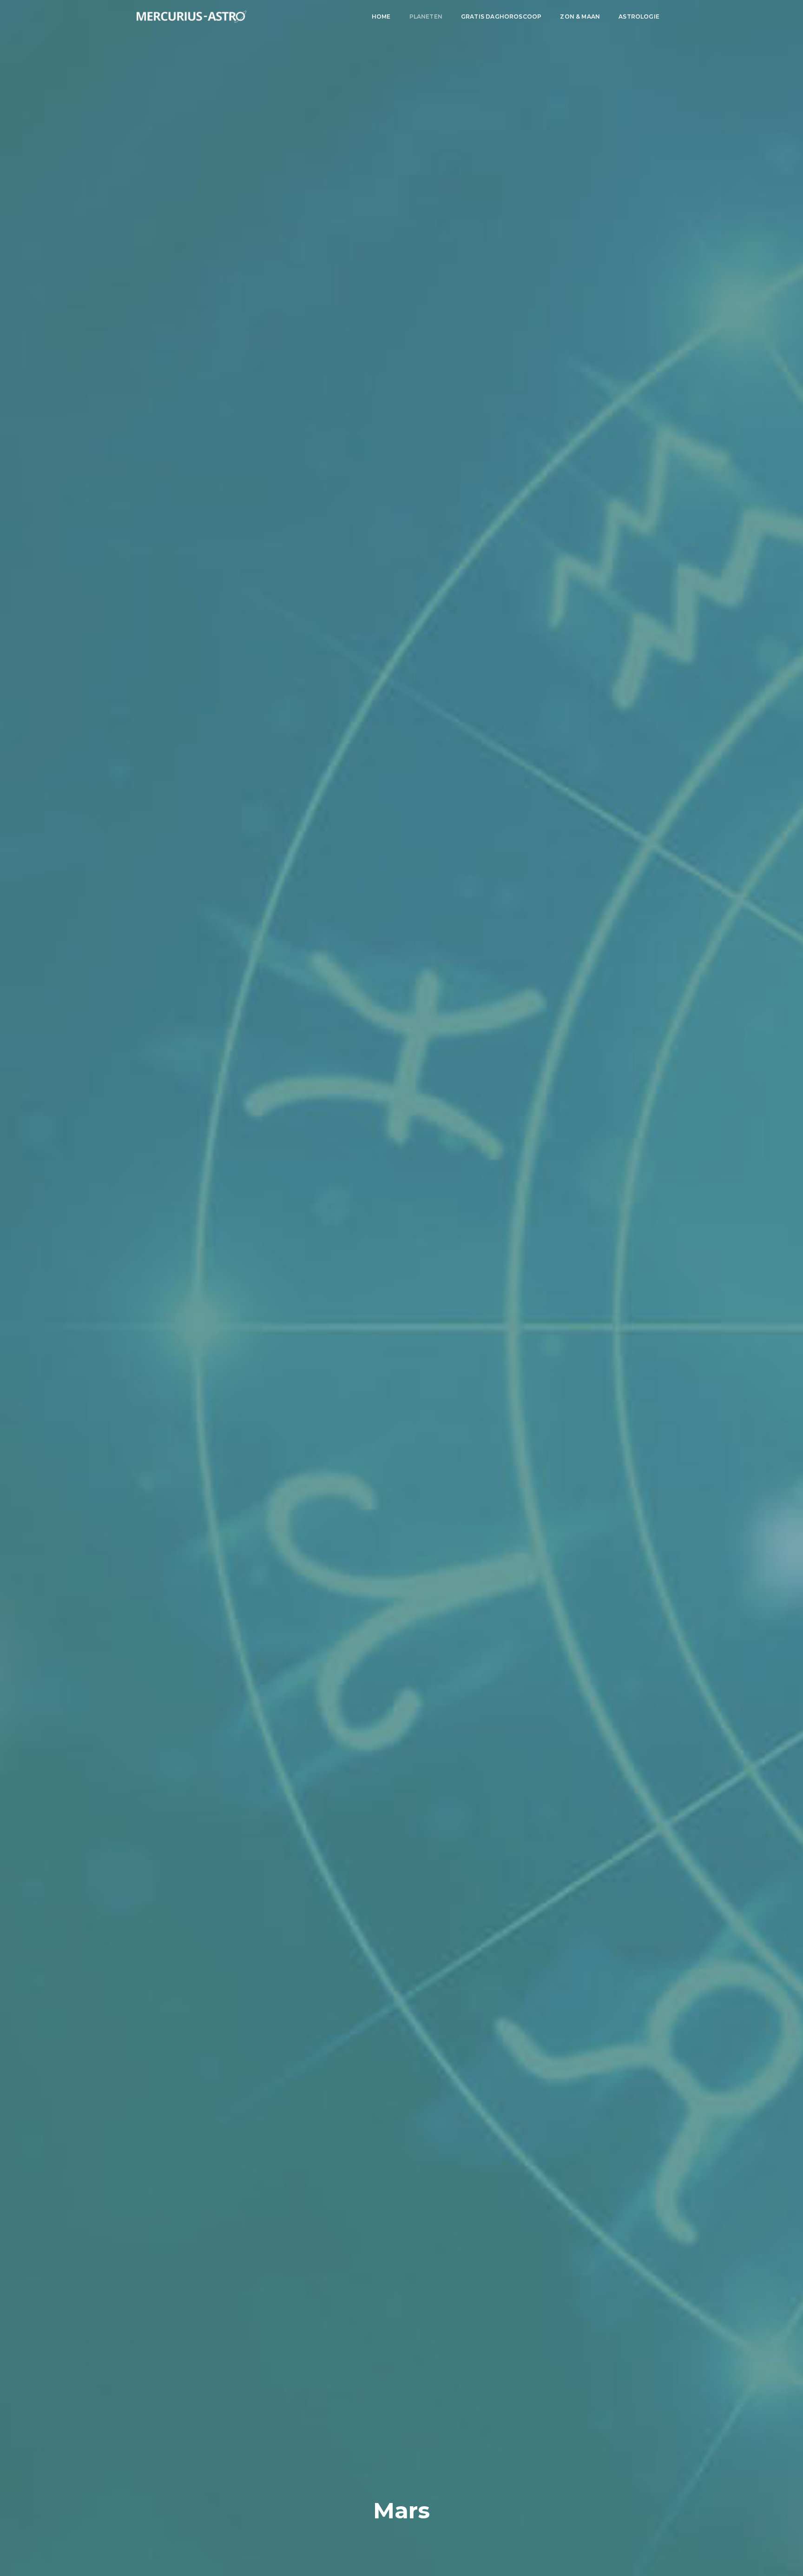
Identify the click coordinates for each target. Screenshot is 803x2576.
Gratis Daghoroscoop (501, 17)
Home (381, 17)
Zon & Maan (580, 17)
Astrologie (639, 17)
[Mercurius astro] (191, 17)
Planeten (426, 17)
